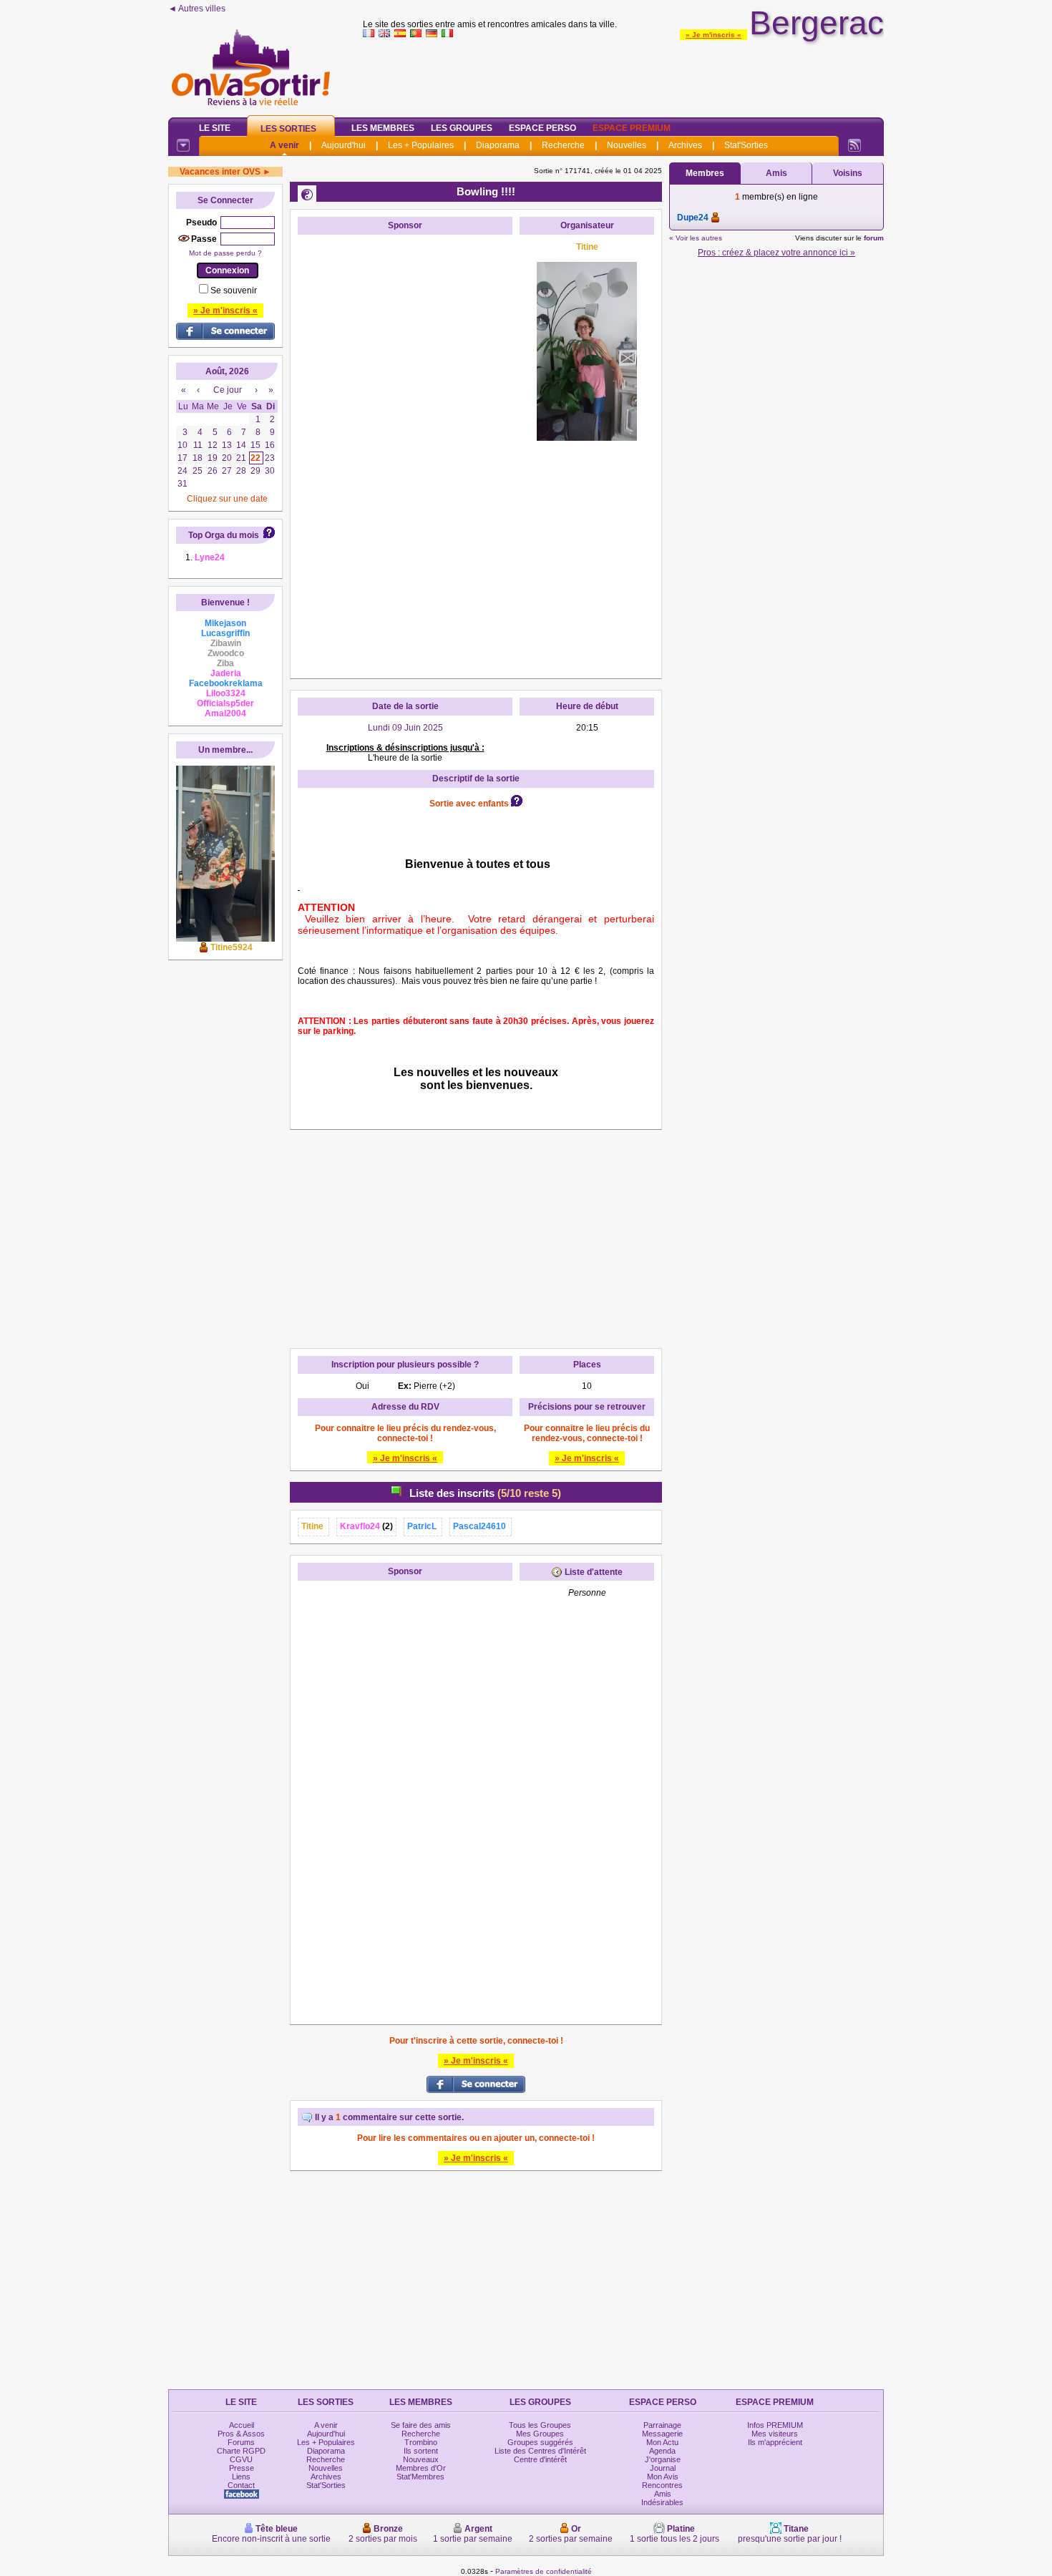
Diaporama (498, 145)
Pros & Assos (241, 2434)
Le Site (215, 128)
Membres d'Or (421, 2468)
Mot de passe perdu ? (225, 253)
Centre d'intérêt (540, 2459)
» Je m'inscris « (713, 35)
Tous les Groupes (540, 2425)
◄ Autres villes (197, 9)
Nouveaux (421, 2459)
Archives (685, 145)
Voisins (848, 173)
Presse (242, 2468)
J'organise (663, 2459)
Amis (776, 173)
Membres (705, 173)
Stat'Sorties (746, 145)
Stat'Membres (420, 2477)
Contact (241, 2485)
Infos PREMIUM (775, 2425)
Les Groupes (462, 128)
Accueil (242, 2425)
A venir (284, 145)
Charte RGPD (241, 2451)
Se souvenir (234, 291)
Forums (241, 2442)
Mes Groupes (540, 2434)
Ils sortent (421, 2451)
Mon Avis (663, 2477)
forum (874, 238)
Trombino (421, 2442)
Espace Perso (542, 128)
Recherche (563, 145)
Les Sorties (288, 129)
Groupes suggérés (540, 2442)
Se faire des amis (421, 2425)
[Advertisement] (623, 74)
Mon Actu (662, 2442)
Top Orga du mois (224, 535)
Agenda (662, 2451)
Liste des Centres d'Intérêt (540, 2451)
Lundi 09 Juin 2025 (405, 728)
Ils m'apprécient (775, 2442)
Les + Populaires (421, 145)
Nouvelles (627, 145)
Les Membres (383, 128)
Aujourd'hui (344, 145)
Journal (663, 2468)
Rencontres (662, 2485)
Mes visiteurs (775, 2434)
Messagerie (662, 2434)
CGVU (241, 2459)
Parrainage (662, 2425)
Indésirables (662, 2502)
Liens (241, 2477)
